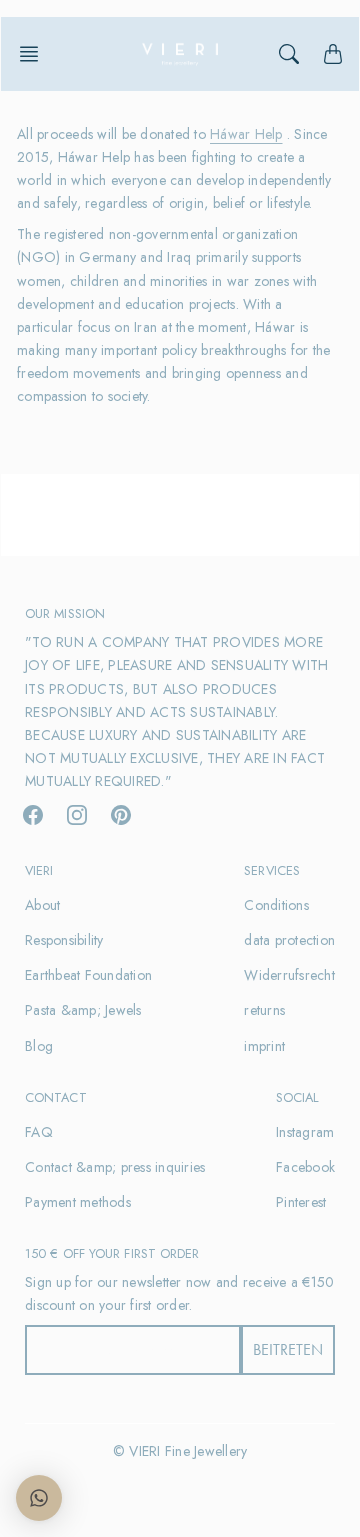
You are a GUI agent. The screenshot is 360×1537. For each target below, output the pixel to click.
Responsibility (64, 940)
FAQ (39, 1132)
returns (264, 1010)
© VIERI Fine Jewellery (180, 1451)
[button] (35, 54)
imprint (264, 1046)
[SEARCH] (289, 54)
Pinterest (301, 1202)
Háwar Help (246, 134)
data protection (289, 940)
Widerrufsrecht (289, 975)
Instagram (305, 1132)
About (42, 905)
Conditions (276, 905)
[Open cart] (333, 54)
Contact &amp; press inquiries (115, 1167)
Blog (39, 1046)
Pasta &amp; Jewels (83, 1010)
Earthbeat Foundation (88, 975)
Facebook (305, 1167)
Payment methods (78, 1202)
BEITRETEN (288, 1349)
